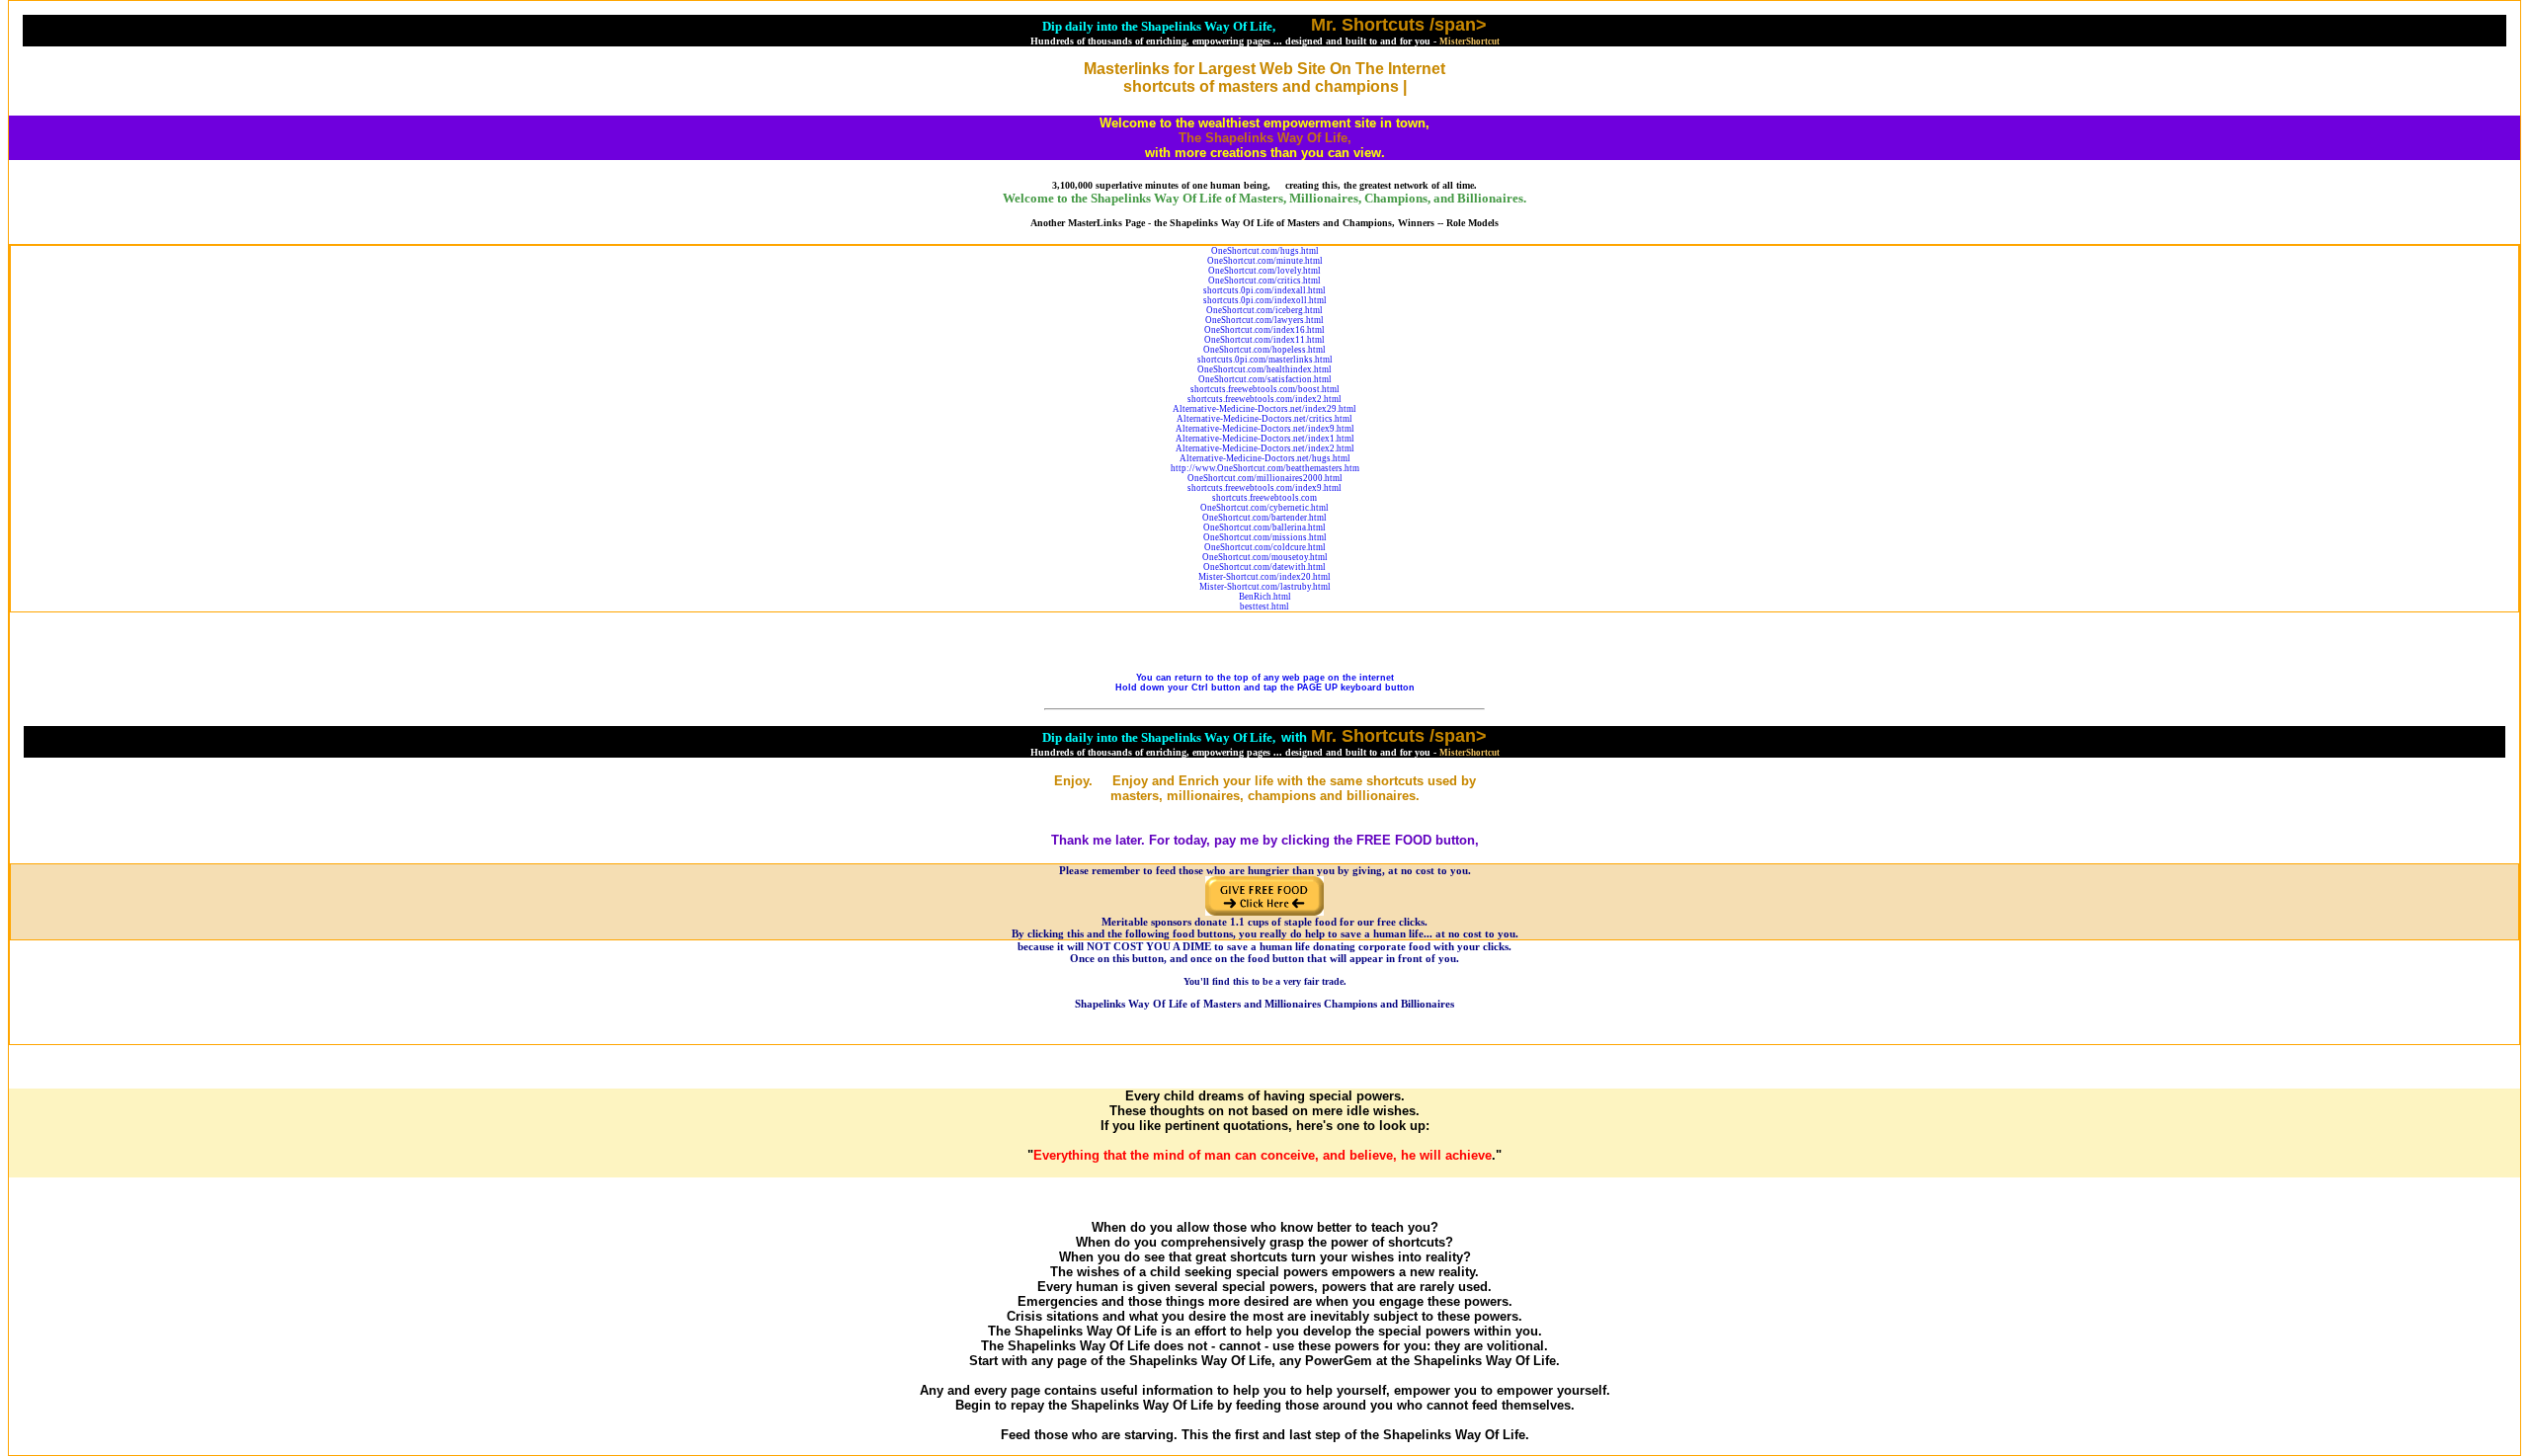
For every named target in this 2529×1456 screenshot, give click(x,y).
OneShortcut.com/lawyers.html (1264, 320)
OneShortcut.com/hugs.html (1265, 251)
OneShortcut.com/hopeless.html (1264, 350)
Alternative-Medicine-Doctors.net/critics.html (1264, 419)
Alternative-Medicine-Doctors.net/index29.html (1264, 409)
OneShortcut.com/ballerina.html (1264, 527)
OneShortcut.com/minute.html (1265, 261)
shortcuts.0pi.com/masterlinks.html (1265, 360)
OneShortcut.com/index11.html (1264, 340)
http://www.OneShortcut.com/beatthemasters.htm (1265, 468)
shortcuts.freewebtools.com (1264, 498)
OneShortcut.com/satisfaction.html (1265, 379)
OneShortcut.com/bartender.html (1264, 518)
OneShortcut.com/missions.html (1265, 537)
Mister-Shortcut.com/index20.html (1264, 577)
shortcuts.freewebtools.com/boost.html (1265, 389)
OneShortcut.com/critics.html (1264, 281)
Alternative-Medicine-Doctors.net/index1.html (1265, 439)
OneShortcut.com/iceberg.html (1264, 310)
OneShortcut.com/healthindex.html (1264, 369)
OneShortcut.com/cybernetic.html (1264, 508)
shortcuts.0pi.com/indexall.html (1264, 290)
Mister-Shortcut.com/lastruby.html (1265, 587)
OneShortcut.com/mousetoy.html (1265, 557)
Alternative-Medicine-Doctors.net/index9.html (1265, 429)
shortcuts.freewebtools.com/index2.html (1264, 399)
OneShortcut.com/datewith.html (1264, 567)
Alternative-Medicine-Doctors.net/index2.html (1265, 448)
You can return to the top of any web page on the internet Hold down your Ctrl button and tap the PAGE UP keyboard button (1265, 683)
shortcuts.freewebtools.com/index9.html (1264, 488)
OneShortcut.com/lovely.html (1264, 271)
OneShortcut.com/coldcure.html (1265, 547)
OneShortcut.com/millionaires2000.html (1265, 478)
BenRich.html (1265, 597)
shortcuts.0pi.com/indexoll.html (1265, 300)
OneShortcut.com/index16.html (1264, 330)
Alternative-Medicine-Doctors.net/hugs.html (1265, 458)
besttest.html (1264, 607)
